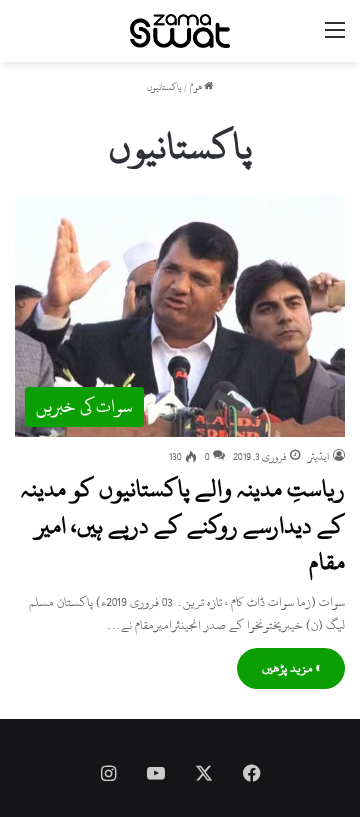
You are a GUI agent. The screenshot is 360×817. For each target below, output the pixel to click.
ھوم (197, 87)
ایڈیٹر (319, 457)
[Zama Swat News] (180, 31)
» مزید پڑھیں (291, 668)
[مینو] (335, 38)
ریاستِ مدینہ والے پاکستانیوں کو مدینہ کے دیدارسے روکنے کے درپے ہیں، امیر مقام (183, 525)
